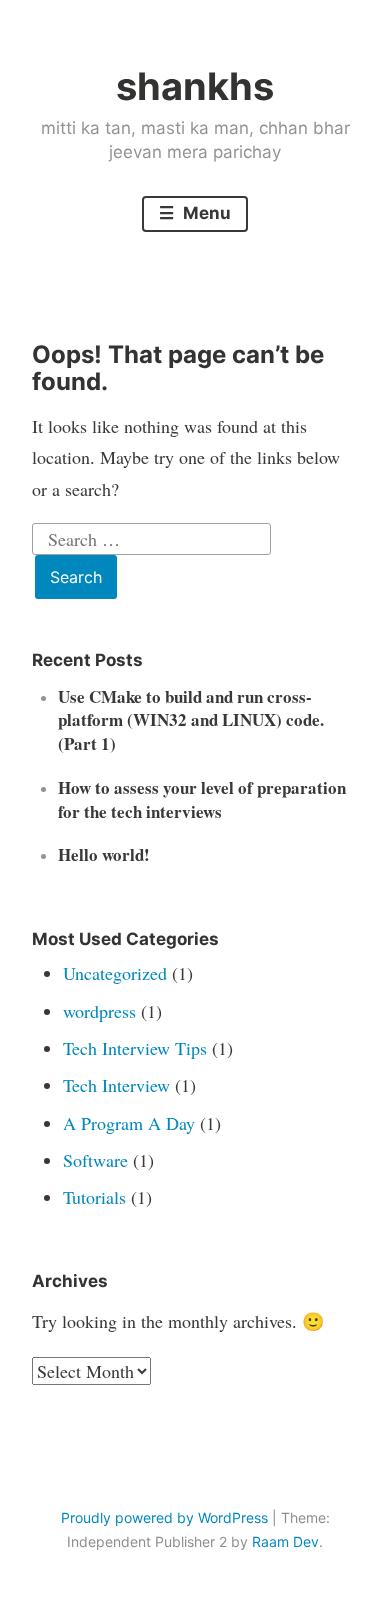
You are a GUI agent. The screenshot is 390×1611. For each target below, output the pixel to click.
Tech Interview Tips (135, 1048)
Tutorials (94, 1197)
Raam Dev (285, 1541)
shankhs (195, 86)
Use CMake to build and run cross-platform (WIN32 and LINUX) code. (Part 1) (191, 720)
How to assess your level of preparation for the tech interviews (202, 799)
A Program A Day (129, 1123)
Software (95, 1160)
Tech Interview (116, 1085)
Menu (205, 213)
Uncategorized (115, 973)
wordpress (99, 1011)
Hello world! (104, 854)
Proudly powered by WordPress (164, 1517)
